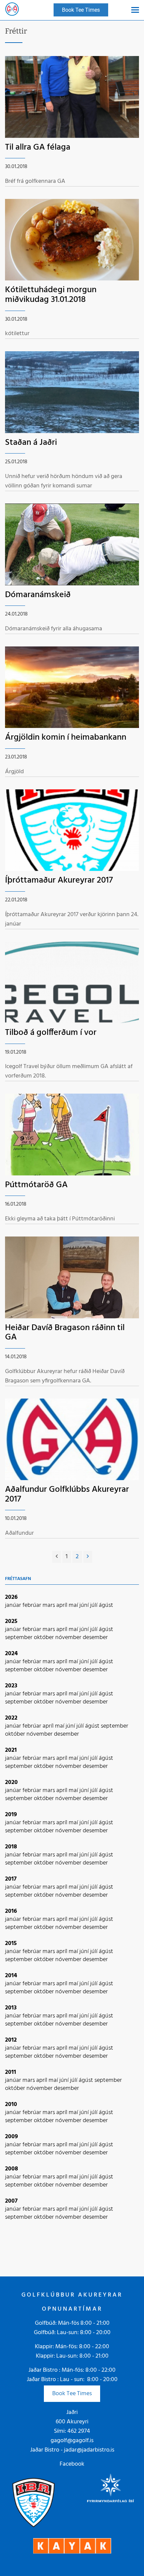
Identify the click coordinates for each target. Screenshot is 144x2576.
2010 (11, 2105)
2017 (11, 1879)
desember (95, 1638)
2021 (11, 1750)
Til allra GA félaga (38, 147)
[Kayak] (72, 2546)
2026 (11, 1597)
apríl (62, 1605)
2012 (11, 2040)
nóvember (69, 1638)
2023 (11, 1686)
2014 (11, 1976)
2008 (12, 2169)
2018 (11, 1847)
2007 (11, 2201)
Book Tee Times (72, 2394)
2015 (11, 1943)
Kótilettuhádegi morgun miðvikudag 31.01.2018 (51, 295)
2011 (11, 2072)
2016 (11, 1911)
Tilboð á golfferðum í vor (51, 1033)
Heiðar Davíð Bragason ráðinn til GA (65, 1333)
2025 (11, 1621)
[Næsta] (88, 1557)
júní (85, 1605)
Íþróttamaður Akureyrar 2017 (59, 880)
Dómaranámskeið (38, 595)
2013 (11, 2008)
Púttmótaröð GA (36, 1185)
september (19, 1638)
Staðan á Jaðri (31, 443)
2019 (11, 1815)
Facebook (72, 2464)
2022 (11, 1718)
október (45, 1638)
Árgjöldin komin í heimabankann (66, 738)
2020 (11, 1782)
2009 (12, 2137)
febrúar (32, 1605)
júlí (94, 1605)
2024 (11, 1654)
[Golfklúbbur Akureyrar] (12, 10)
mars (49, 1605)
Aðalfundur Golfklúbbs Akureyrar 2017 (67, 1494)
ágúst (106, 1605)
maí (74, 1605)
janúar (14, 1605)
